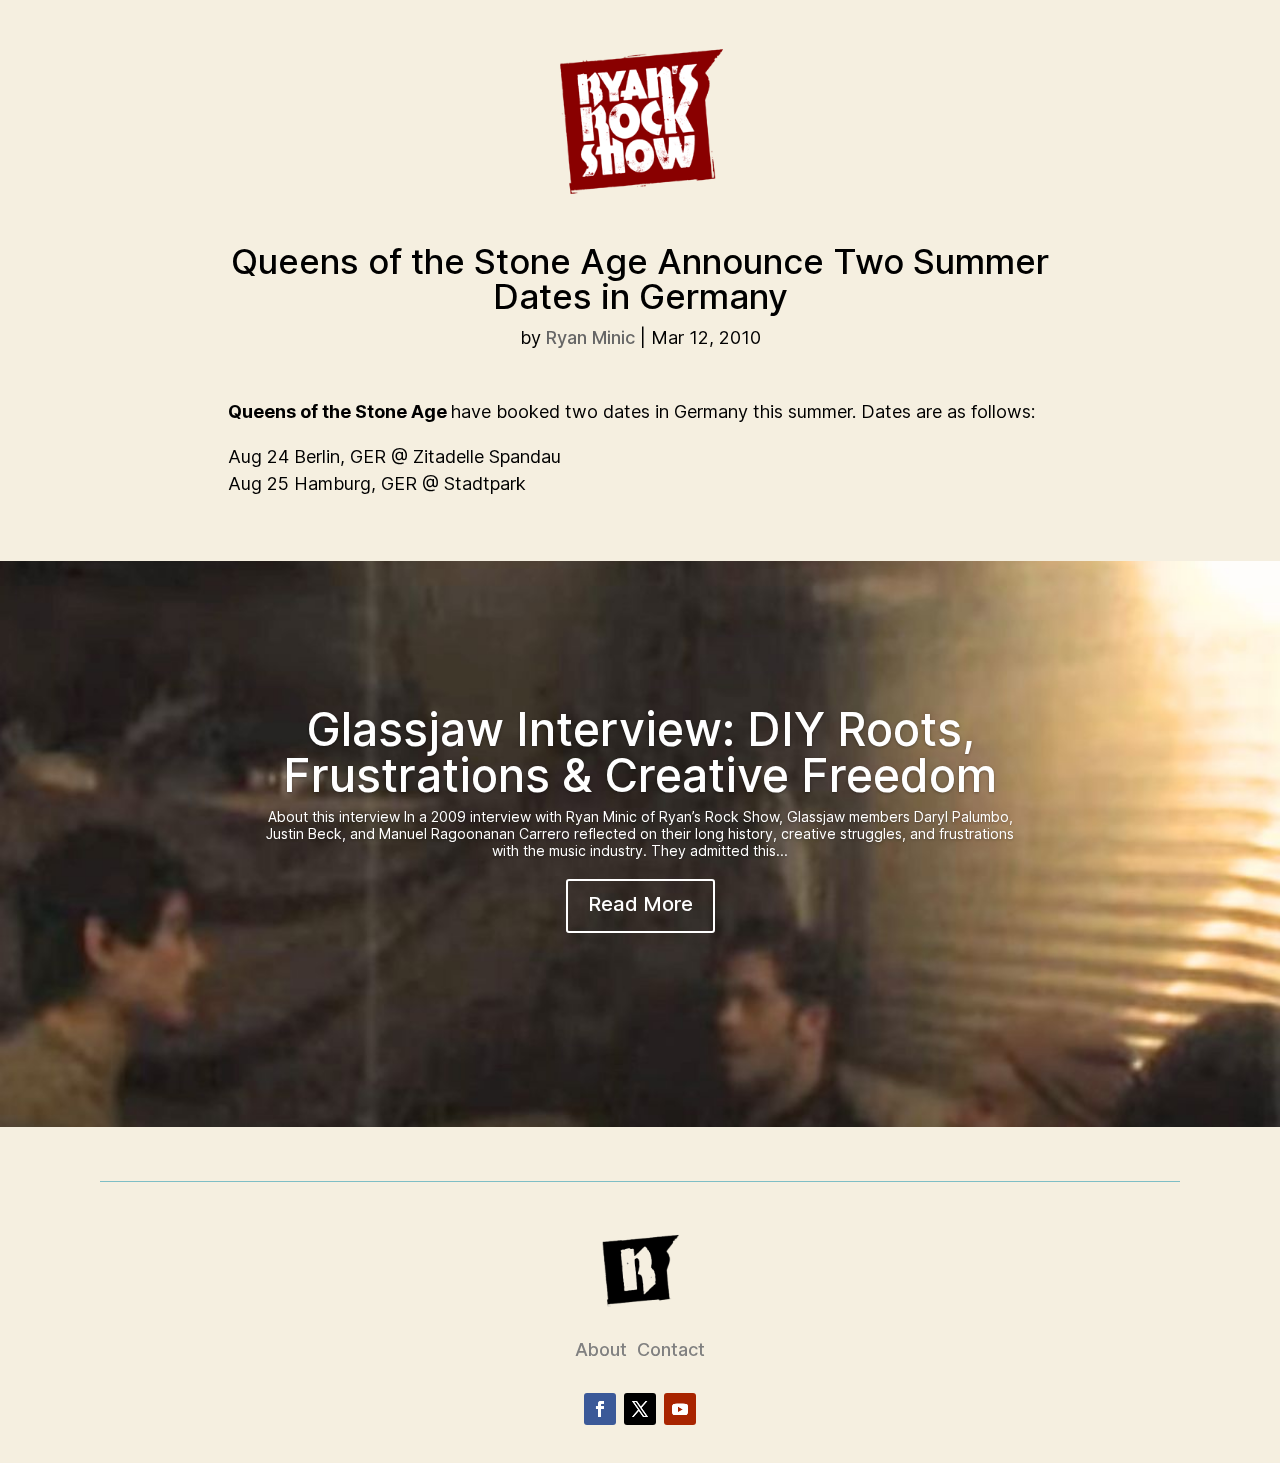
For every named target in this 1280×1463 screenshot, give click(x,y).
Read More (640, 904)
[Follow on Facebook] (600, 1409)
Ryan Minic (590, 337)
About (601, 1349)
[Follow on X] (640, 1409)
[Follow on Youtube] (680, 1409)
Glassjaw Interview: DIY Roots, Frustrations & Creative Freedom (640, 752)
